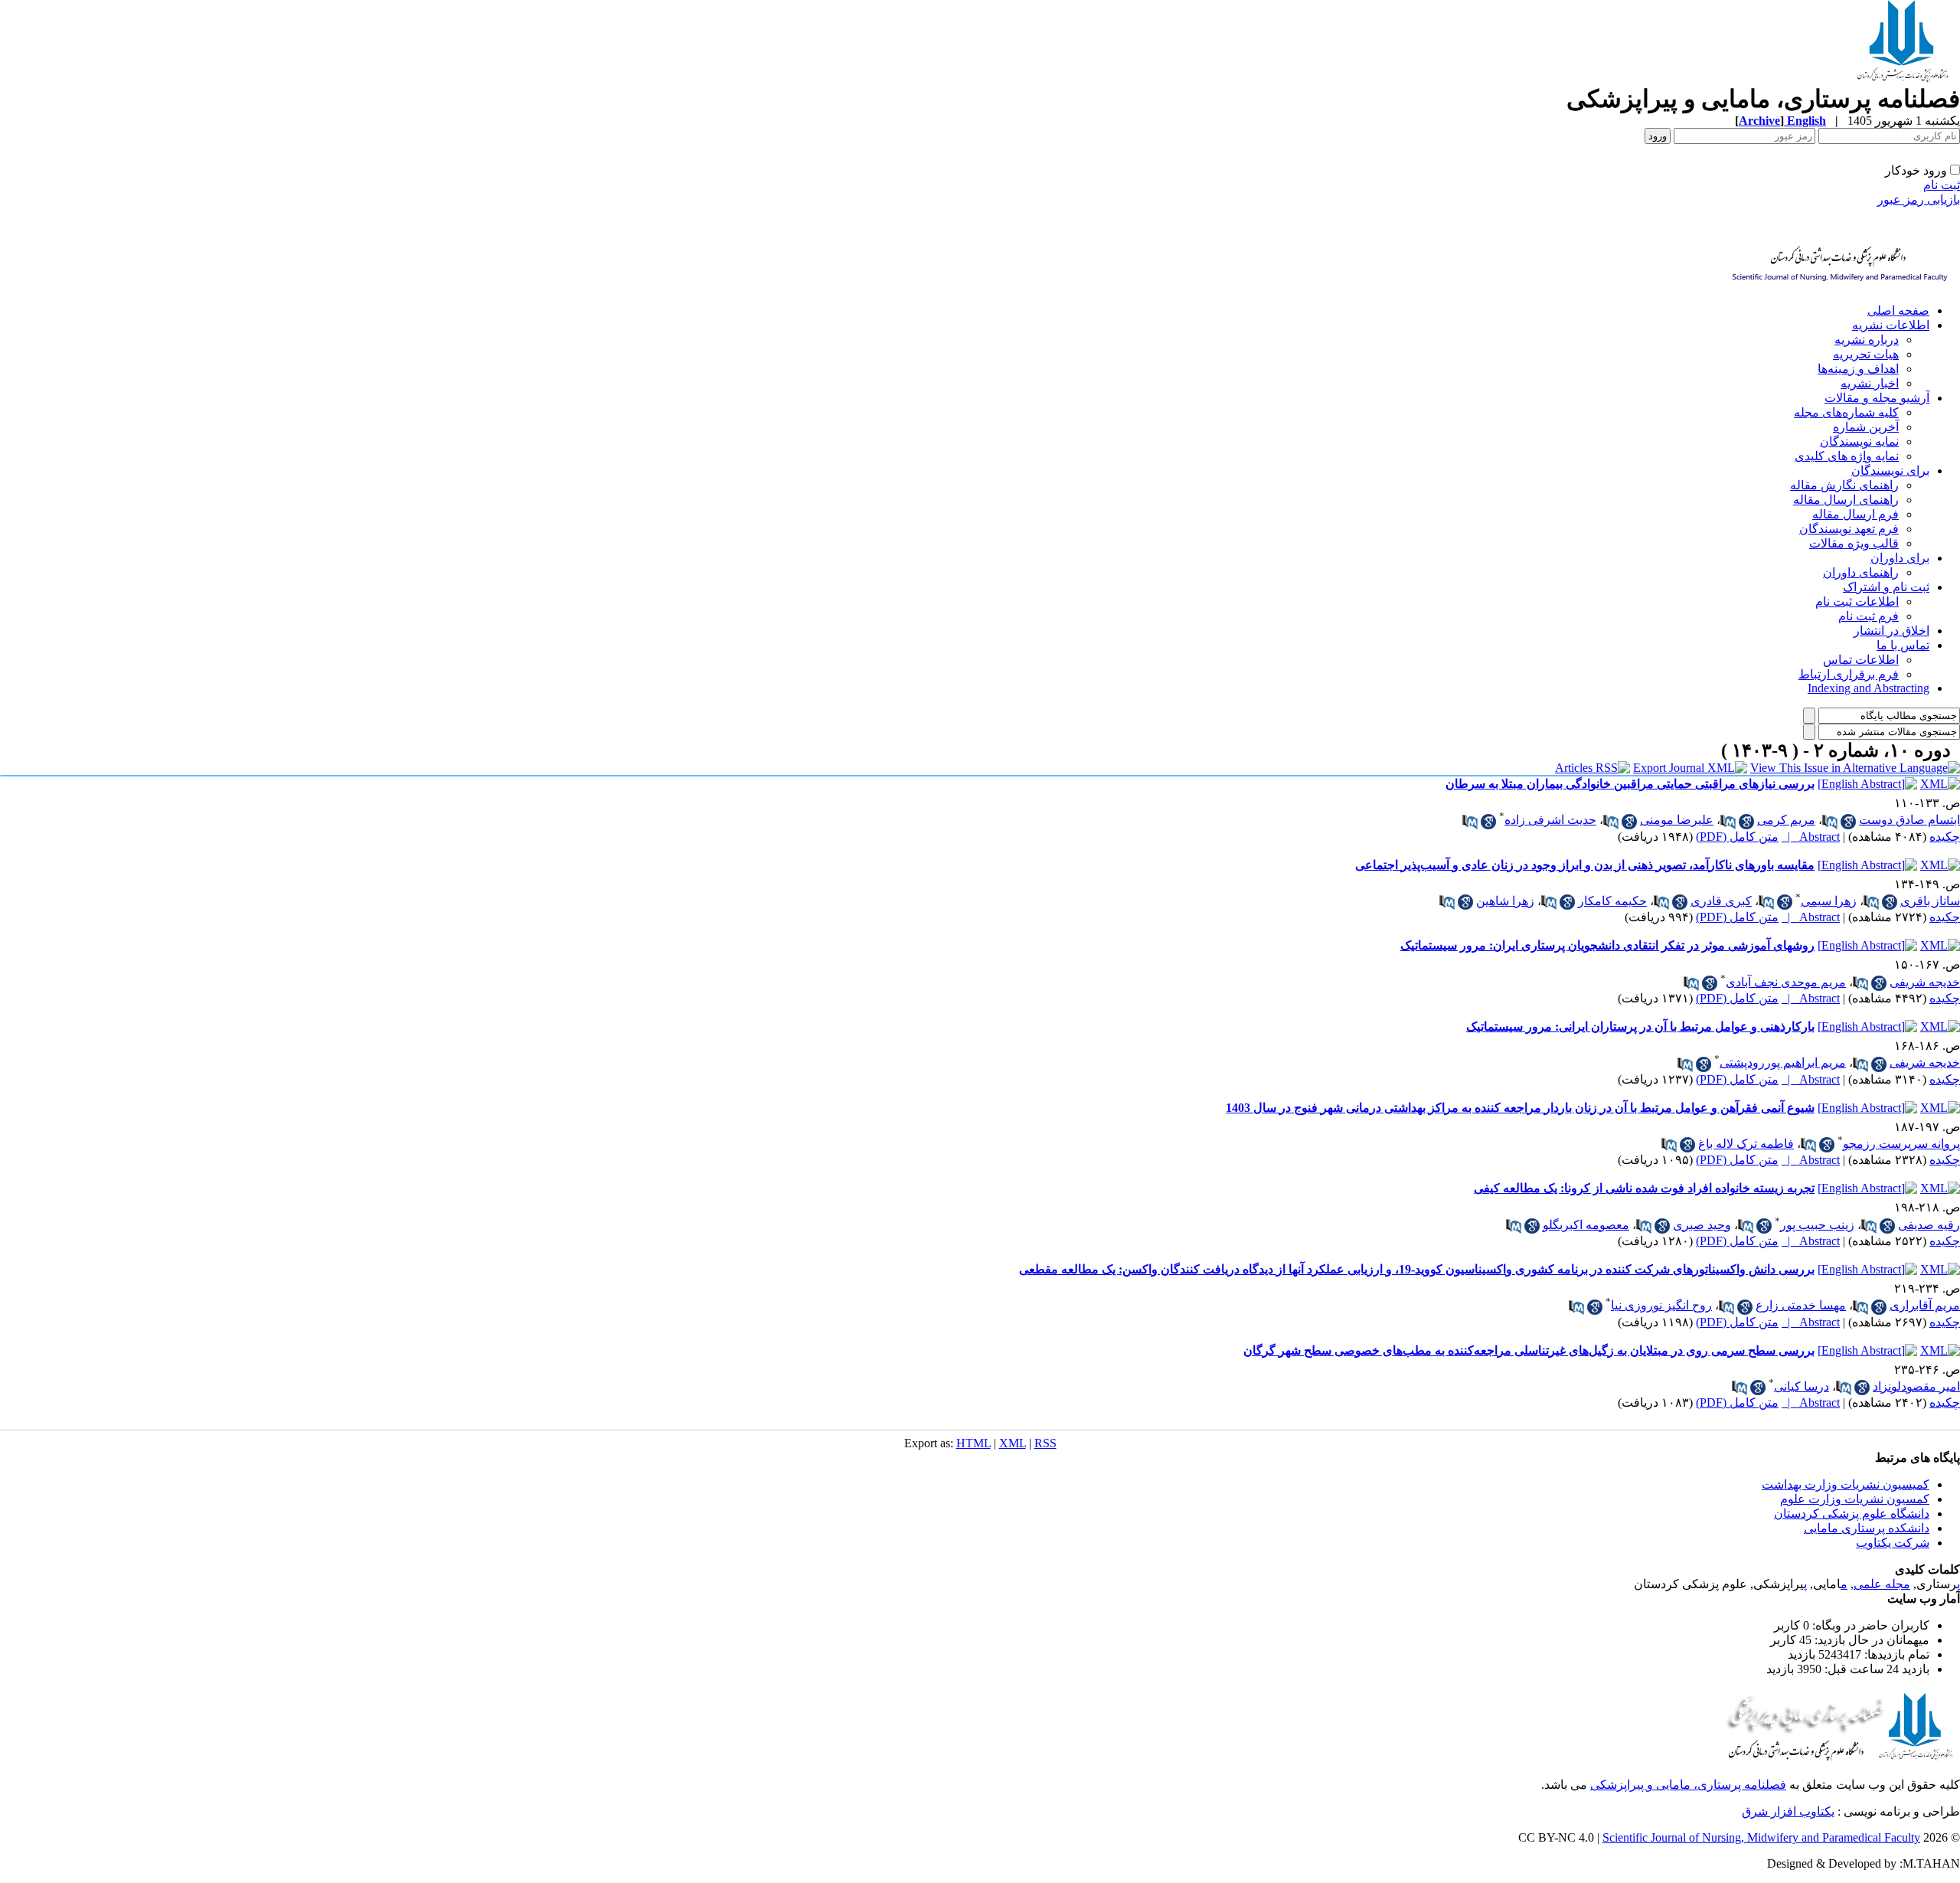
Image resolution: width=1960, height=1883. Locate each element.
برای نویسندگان (1890, 471)
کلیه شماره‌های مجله (1846, 412)
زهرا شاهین (1505, 901)
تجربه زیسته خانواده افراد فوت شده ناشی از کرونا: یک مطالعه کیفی (1644, 1188)
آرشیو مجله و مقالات (1877, 398)
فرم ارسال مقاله (1855, 514)
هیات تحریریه (1866, 354)
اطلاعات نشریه (1891, 325)
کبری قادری (1721, 901)
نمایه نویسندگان (1859, 441)
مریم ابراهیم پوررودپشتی (1783, 1062)
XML (1013, 1443)
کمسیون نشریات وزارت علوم (1855, 1499)
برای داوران (1900, 558)
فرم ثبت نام (1869, 616)
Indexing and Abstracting (1869, 688)
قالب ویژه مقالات (1854, 543)
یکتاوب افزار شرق (1788, 1811)
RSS (1045, 1443)
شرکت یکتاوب (1893, 1543)
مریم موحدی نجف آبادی (1786, 982)
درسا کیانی (1802, 1386)
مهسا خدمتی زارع (1801, 1305)
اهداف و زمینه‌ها (1858, 369)
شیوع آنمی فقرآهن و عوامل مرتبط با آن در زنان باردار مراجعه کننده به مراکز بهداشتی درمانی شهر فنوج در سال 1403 (1520, 1108)
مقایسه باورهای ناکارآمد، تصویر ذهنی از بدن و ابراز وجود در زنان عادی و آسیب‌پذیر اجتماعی (1585, 865)
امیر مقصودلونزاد (1916, 1386)
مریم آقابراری (1925, 1305)
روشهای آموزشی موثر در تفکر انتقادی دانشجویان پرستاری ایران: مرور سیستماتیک (1607, 945)
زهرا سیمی (1829, 901)
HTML (973, 1443)
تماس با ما (1903, 645)
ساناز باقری (1930, 901)
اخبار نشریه (1870, 383)
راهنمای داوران (1861, 572)
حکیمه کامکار (1612, 901)
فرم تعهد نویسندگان (1849, 529)
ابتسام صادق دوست (1909, 820)
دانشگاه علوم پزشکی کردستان (1852, 1514)
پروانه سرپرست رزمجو (1901, 1144)
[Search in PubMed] (1830, 822)
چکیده (1945, 837)
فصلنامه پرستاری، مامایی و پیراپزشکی (1688, 1785)
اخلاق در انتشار (1891, 631)
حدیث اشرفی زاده (1550, 820)
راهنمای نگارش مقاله (1844, 485)
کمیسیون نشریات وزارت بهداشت (1846, 1484)
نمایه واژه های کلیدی (1847, 456)
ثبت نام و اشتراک (1886, 587)
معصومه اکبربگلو (1586, 1225)
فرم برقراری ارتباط (1849, 674)
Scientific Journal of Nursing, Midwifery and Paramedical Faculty (1761, 1837)
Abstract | (1811, 837)
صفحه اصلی (1898, 311)
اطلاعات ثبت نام (1857, 602)
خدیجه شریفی (1925, 982)
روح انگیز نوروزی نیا (1661, 1305)
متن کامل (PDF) (1737, 837)
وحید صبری (1702, 1225)
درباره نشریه (1867, 340)
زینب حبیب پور (1817, 1225)
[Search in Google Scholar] (1848, 822)
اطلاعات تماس (1861, 660)
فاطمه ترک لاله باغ (1746, 1144)
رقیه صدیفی (1929, 1225)
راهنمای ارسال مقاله (1846, 500)
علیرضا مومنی (1677, 820)
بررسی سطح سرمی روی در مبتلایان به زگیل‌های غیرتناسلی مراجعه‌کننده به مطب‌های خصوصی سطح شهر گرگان (1529, 1350)
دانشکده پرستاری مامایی (1867, 1528)
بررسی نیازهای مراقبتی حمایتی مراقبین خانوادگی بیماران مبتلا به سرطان (1630, 784)
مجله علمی (1882, 1584)
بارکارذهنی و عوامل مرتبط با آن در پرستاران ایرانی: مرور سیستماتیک (1640, 1026)
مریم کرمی (1786, 820)
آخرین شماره (1866, 427)
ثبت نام (1942, 185)
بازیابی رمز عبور (1919, 199)
